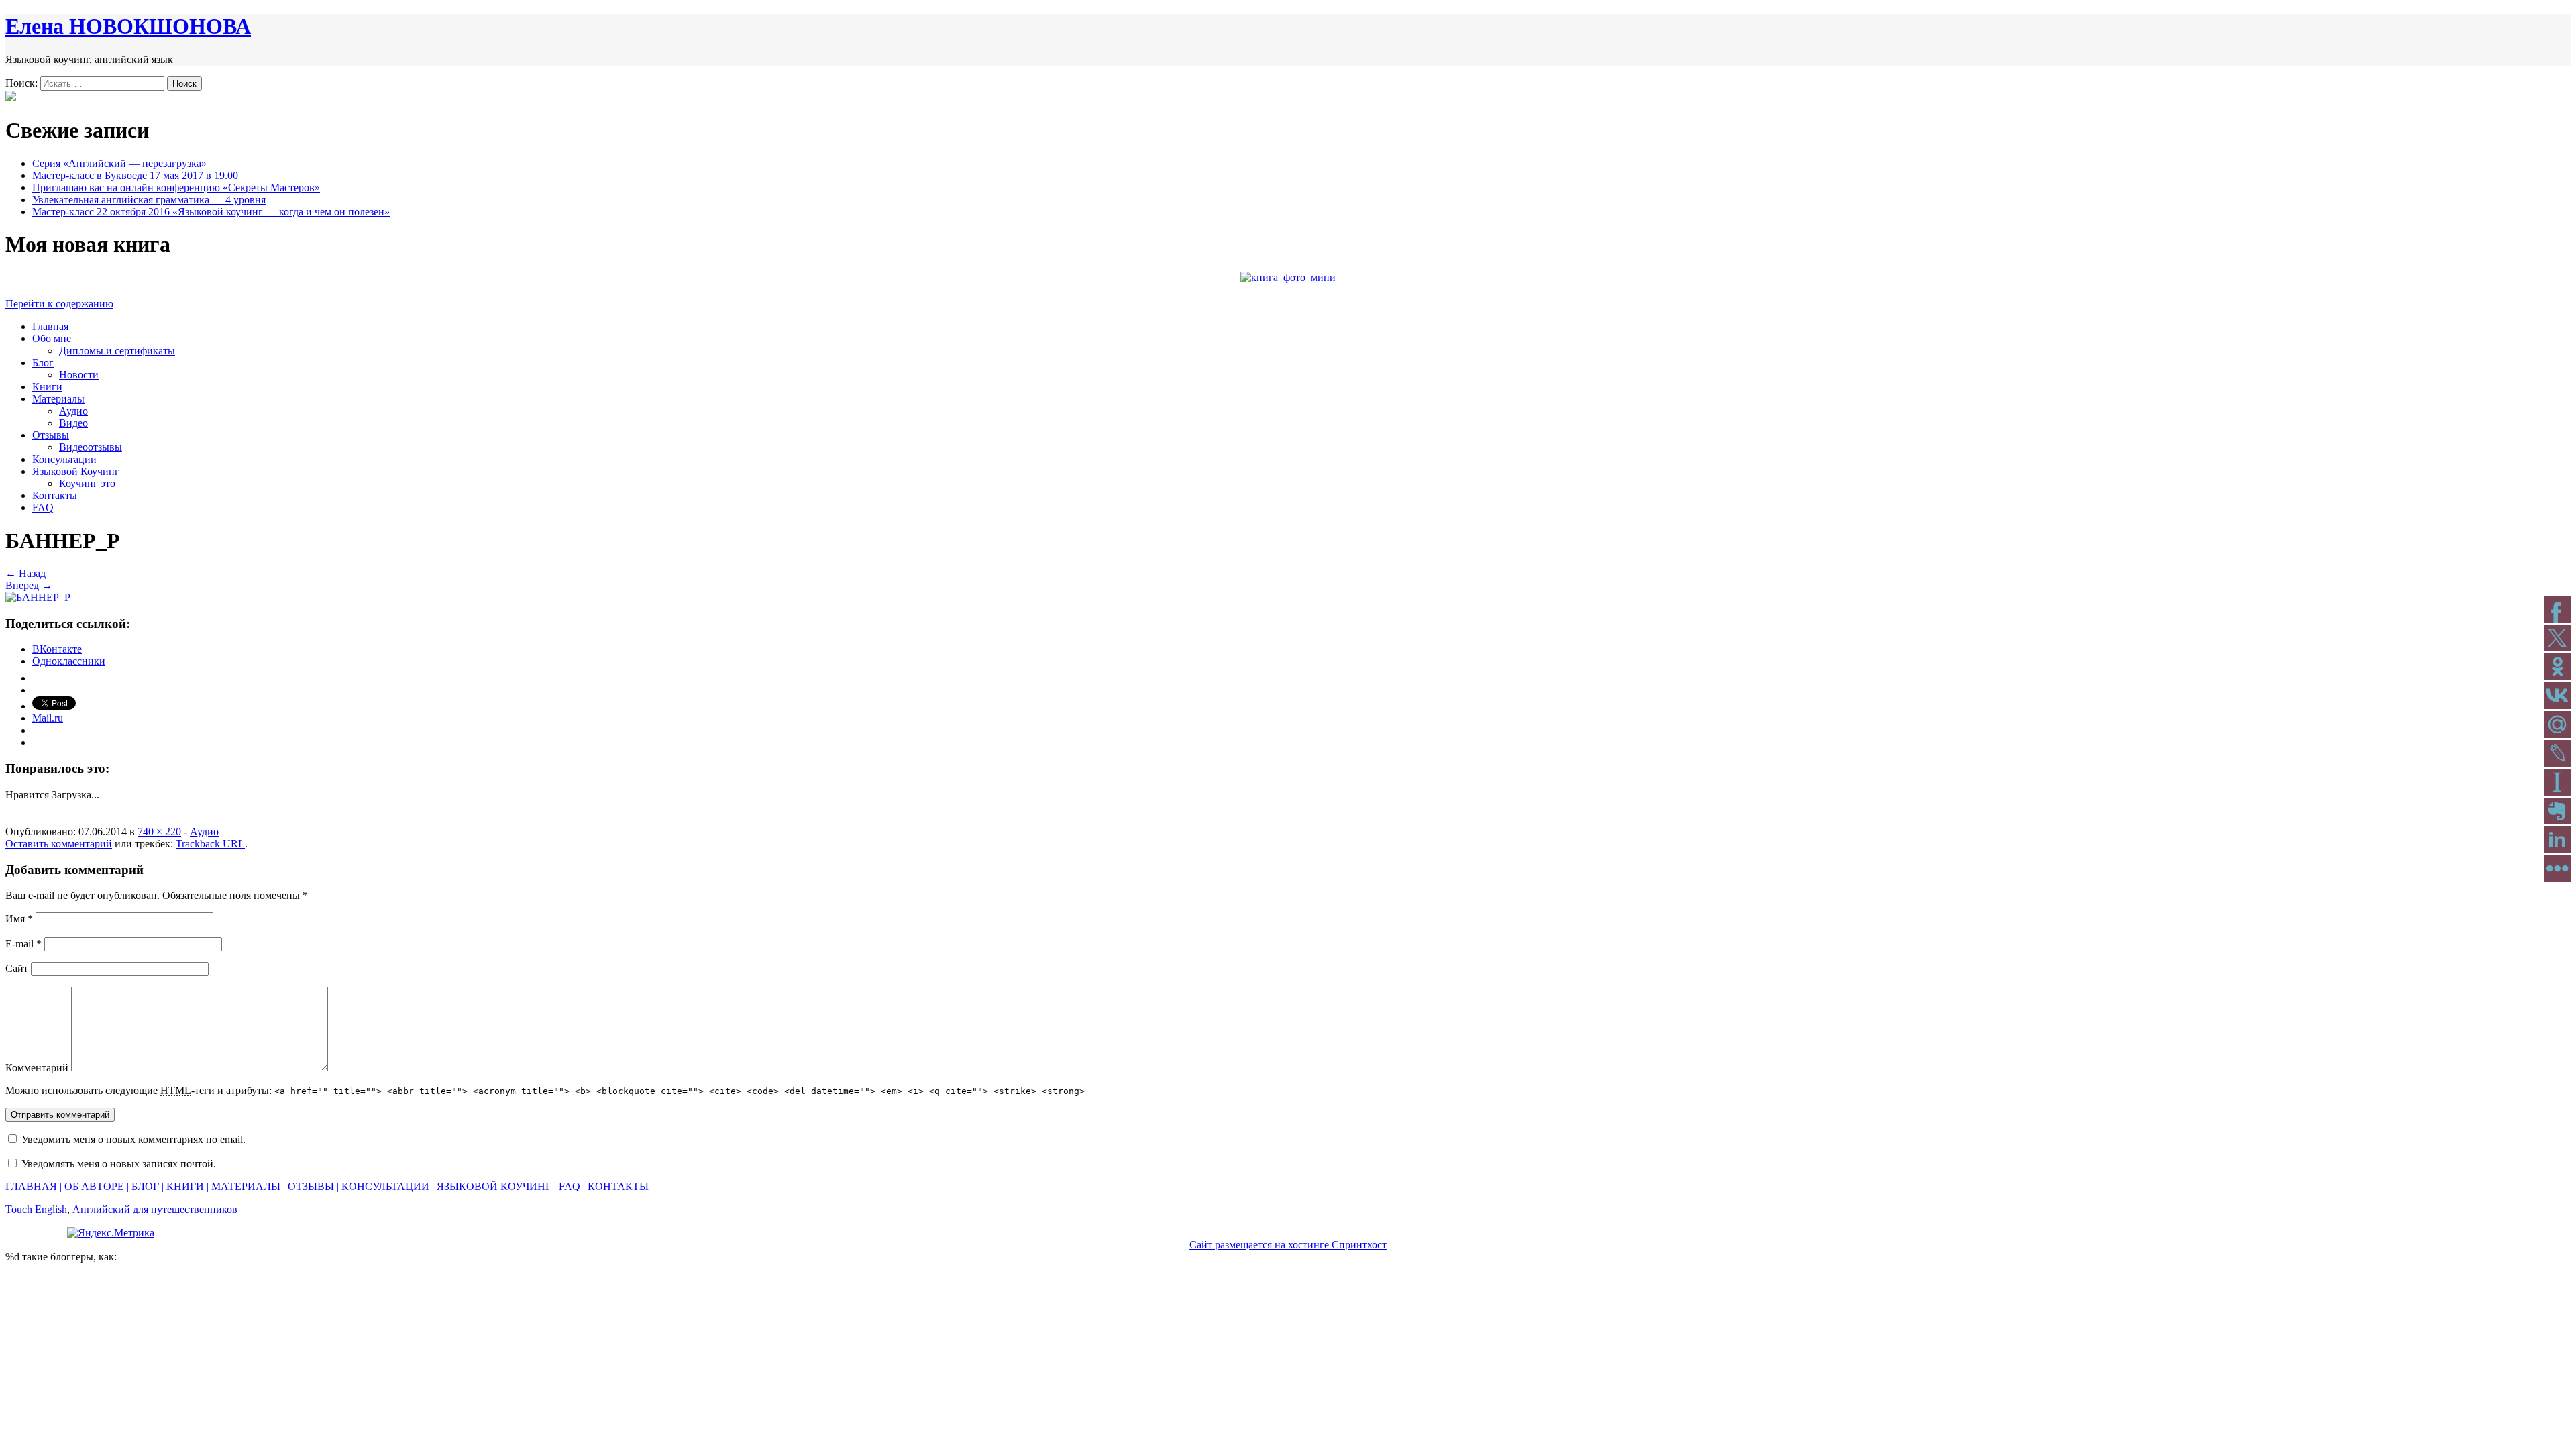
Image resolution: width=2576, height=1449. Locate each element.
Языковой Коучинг (76, 471)
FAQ (43, 507)
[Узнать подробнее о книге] (1288, 277)
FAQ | (572, 1186)
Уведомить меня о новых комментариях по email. (133, 1139)
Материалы (58, 399)
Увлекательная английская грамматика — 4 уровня (149, 200)
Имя (19, 919)
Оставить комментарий (59, 844)
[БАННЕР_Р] (38, 597)
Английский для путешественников (155, 1209)
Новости (79, 375)
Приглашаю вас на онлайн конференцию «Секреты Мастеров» (176, 187)
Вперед (29, 585)
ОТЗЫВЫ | (313, 1186)
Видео (73, 423)
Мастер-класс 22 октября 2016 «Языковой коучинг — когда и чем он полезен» (211, 212)
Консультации (64, 459)
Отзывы (51, 435)
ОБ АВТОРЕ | (97, 1186)
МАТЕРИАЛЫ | (248, 1186)
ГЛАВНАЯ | (34, 1186)
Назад (25, 573)
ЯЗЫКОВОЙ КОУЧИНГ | (496, 1186)
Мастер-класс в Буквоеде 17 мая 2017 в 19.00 (135, 175)
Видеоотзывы (91, 447)
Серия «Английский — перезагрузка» (119, 163)
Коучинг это (87, 483)
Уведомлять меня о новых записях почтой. (119, 1164)
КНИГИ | (187, 1186)
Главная (50, 326)
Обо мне (52, 338)
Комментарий (37, 1068)
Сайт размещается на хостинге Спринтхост (1288, 1245)
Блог (43, 363)
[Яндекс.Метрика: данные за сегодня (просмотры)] (111, 1233)
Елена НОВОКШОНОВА (128, 26)
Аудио (73, 411)
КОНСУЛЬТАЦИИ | (388, 1186)
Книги (47, 387)
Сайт (17, 968)
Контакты (55, 495)
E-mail (23, 944)
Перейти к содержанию (59, 304)
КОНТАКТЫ (618, 1186)
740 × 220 (159, 831)
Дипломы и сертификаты (117, 351)
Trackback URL (210, 844)
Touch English (36, 1209)
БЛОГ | (148, 1186)
